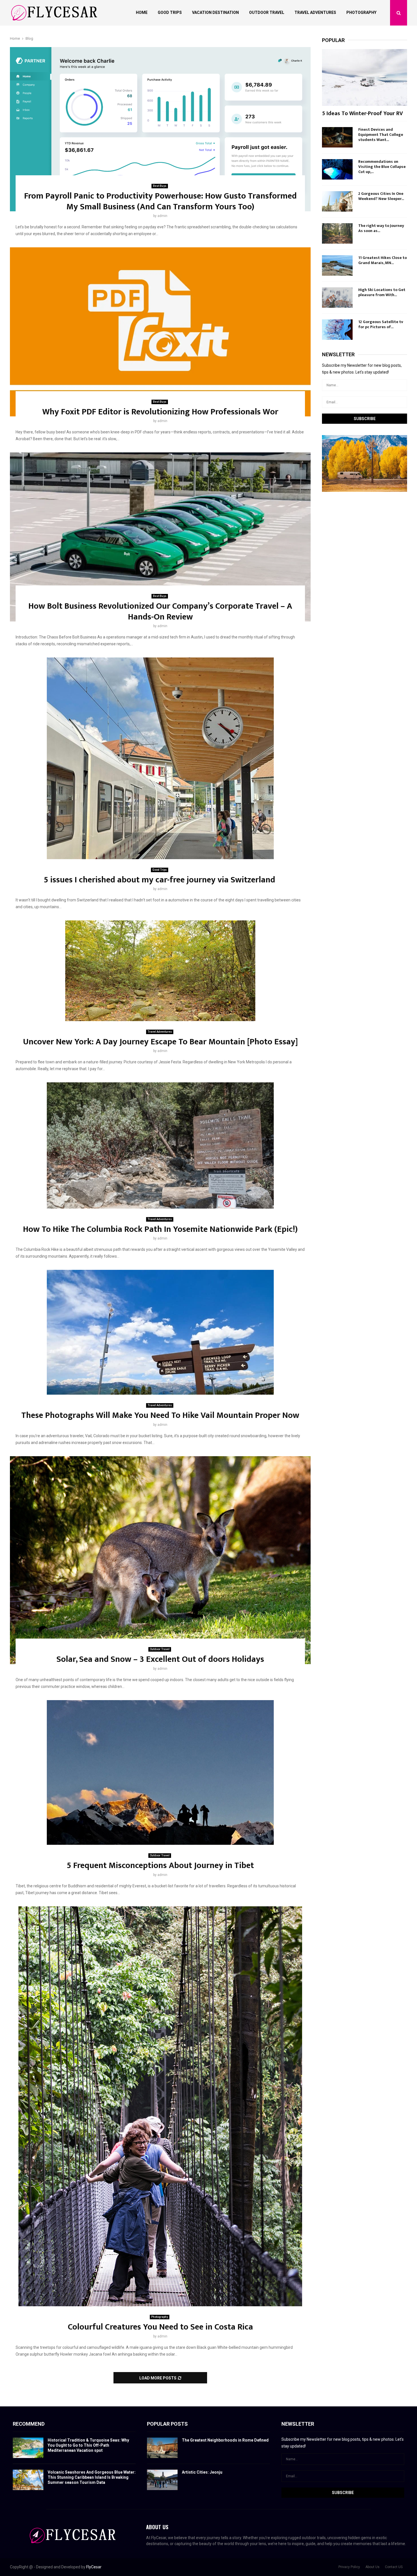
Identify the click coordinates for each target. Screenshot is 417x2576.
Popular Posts (167, 2424)
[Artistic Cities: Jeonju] (162, 2480)
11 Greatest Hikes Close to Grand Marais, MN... (383, 260)
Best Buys (160, 186)
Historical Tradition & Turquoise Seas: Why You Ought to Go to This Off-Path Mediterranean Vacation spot (88, 2445)
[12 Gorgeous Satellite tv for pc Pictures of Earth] (337, 330)
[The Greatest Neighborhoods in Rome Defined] (162, 2448)
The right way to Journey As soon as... (381, 228)
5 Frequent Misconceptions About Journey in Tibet (160, 1865)
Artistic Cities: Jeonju (203, 2472)
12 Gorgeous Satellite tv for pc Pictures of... (381, 324)
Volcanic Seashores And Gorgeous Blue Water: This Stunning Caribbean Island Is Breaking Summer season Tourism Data (92, 2477)
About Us (372, 2567)
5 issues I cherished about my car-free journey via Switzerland (160, 880)
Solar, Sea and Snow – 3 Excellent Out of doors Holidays (160, 1659)
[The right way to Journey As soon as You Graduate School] (337, 233)
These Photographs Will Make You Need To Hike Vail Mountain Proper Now (160, 1415)
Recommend (29, 2424)
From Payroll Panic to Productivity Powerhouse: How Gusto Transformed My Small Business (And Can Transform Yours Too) (160, 201)
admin (162, 216)
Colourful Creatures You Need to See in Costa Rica (160, 2327)
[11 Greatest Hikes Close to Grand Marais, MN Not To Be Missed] (337, 265)
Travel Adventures (315, 12)
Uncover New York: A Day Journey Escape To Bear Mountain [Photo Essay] (160, 1042)
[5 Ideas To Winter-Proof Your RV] (365, 77)
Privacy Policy (349, 2567)
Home (142, 12)
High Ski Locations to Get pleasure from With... (382, 292)
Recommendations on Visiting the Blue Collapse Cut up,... (382, 167)
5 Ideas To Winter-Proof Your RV (362, 113)
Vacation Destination (215, 12)
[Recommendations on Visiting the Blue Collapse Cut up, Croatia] (337, 169)
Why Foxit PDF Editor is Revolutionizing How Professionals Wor (160, 412)
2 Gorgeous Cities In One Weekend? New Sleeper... (381, 196)
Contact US (394, 2567)
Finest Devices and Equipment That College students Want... (381, 135)
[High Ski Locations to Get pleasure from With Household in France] (337, 298)
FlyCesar (94, 2567)
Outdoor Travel (267, 12)
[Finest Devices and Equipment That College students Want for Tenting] (337, 137)
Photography (361, 12)
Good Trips (170, 12)
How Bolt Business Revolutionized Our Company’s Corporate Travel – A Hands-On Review (160, 612)
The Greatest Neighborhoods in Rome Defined (225, 2440)
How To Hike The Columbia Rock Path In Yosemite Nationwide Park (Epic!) (160, 1229)
